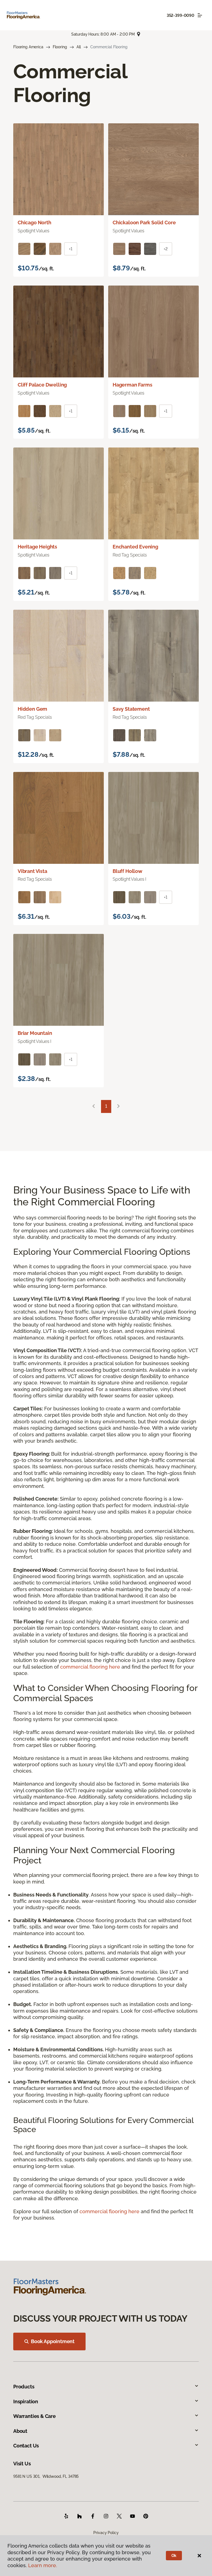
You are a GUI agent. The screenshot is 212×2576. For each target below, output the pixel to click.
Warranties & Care (35, 2416)
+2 (166, 249)
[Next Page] (118, 1106)
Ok (174, 2556)
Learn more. (43, 2565)
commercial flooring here (90, 1667)
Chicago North (35, 223)
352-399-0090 (181, 15)
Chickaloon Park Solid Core (144, 223)
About (20, 2431)
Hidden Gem (32, 709)
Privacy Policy (106, 2533)
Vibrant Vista (32, 871)
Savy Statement (131, 709)
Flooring (60, 47)
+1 (71, 249)
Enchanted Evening (135, 547)
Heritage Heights (37, 547)
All (79, 47)
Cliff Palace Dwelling (42, 385)
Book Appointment (53, 2341)
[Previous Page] (94, 1106)
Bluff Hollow (128, 871)
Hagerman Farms (132, 385)
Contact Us (26, 2446)
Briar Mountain (35, 1033)
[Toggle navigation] (200, 15)
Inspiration (26, 2401)
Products (24, 2387)
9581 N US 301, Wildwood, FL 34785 (46, 2476)
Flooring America (28, 47)
